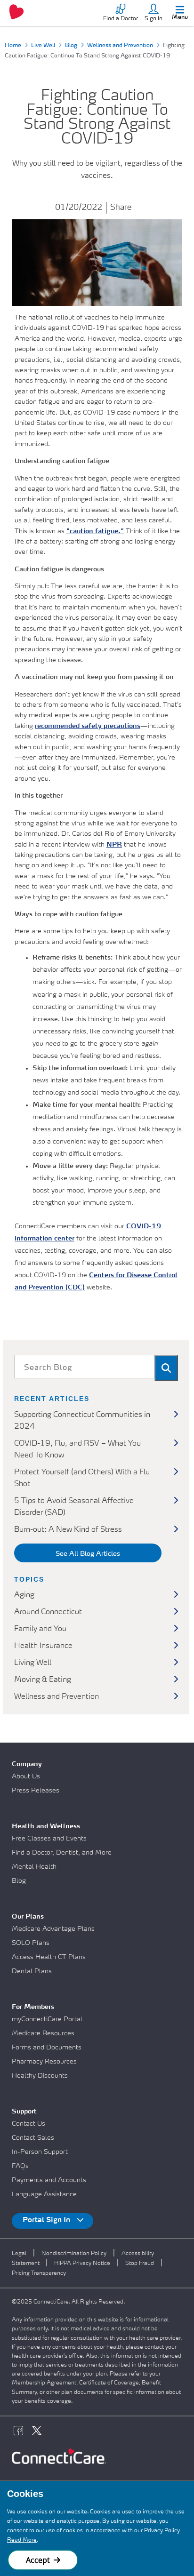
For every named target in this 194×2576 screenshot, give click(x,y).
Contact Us (28, 2124)
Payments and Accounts (49, 2180)
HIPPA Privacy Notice (82, 2264)
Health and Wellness (46, 1826)
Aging (24, 1595)
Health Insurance (43, 1646)
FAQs (20, 2166)
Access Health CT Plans (49, 1957)
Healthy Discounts (40, 2076)
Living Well (33, 1663)
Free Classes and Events (49, 1839)
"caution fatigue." (95, 531)
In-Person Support (40, 2152)
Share (121, 208)
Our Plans (28, 1917)
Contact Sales (33, 2138)
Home (13, 46)
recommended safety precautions (88, 726)
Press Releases (36, 1791)
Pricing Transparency (39, 2273)
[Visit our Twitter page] (39, 2432)
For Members (33, 2007)
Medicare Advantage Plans (53, 1929)
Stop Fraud (140, 2264)
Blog (71, 46)
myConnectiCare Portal (47, 2019)
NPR (114, 845)
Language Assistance (44, 2194)
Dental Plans (32, 1971)
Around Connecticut (48, 1612)
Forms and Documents (47, 2048)
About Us (26, 1776)
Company (27, 1764)
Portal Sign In (47, 2220)
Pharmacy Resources (44, 2062)
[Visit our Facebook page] (21, 2432)
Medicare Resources (43, 2033)
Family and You (40, 1629)
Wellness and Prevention (120, 46)
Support (24, 2112)
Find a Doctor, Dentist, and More (62, 1853)
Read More (22, 2540)
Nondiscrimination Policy (74, 2254)
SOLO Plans (31, 1943)
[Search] (166, 1368)
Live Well (43, 46)
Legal (19, 2254)
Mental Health (34, 1867)
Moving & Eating (43, 1680)
